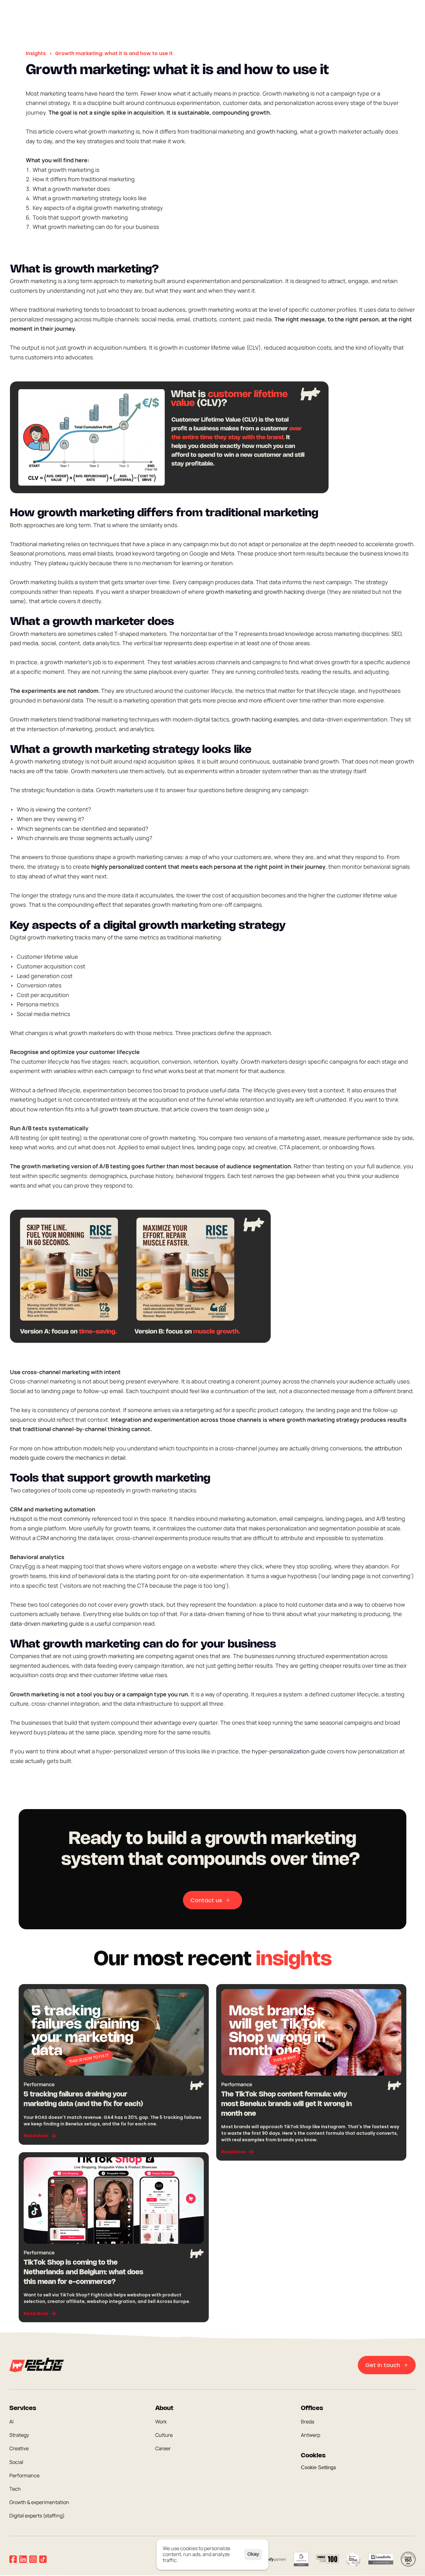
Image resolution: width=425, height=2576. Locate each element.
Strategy (19, 2435)
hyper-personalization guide (289, 1751)
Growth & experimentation (39, 2503)
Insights (36, 53)
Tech (15, 2489)
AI (12, 2422)
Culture (164, 2435)
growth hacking (277, 131)
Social (16, 2462)
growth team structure (129, 1109)
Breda (308, 2422)
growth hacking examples (265, 719)
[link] (40, 2136)
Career (163, 2449)
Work (161, 2422)
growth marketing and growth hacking (255, 591)
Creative (19, 2449)
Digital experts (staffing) (37, 2516)
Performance (24, 2475)
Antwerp (311, 2435)
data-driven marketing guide (47, 1624)
